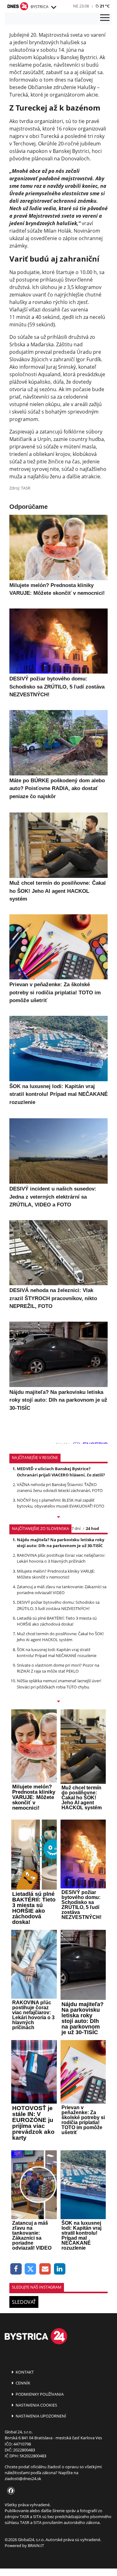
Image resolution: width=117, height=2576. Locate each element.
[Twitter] (31, 2269)
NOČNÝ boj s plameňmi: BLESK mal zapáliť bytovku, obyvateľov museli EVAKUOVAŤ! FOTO (61, 1503)
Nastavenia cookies (36, 2405)
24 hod (92, 1528)
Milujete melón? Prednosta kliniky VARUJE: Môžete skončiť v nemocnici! (56, 1574)
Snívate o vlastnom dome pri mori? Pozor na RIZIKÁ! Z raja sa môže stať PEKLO (58, 1668)
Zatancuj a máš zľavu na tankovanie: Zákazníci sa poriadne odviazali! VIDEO (62, 1590)
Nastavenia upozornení (40, 2416)
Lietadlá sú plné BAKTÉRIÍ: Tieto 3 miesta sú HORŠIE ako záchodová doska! (57, 1621)
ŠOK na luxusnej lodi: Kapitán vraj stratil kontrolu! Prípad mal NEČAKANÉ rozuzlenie (57, 1653)
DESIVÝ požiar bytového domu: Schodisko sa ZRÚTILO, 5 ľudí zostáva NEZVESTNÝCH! (58, 1605)
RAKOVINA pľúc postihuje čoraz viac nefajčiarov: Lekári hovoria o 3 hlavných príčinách (61, 1558)
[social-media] (10, 2491)
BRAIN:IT (36, 2545)
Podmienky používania (39, 2394)
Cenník (22, 2383)
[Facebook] (16, 2269)
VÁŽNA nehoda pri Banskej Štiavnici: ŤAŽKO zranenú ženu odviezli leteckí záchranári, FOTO (60, 1487)
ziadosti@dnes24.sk (23, 2479)
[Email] (45, 2269)
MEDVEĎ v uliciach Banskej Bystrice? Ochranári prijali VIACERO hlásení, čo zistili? (61, 1472)
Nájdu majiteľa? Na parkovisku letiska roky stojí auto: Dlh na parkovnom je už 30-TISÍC (61, 1543)
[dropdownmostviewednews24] (58, 1702)
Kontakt (24, 2372)
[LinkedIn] (60, 2269)
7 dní (76, 1528)
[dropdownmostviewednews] (58, 1518)
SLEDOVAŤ (24, 2302)
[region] (53, 7)
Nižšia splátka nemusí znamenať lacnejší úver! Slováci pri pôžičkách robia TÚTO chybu (59, 1684)
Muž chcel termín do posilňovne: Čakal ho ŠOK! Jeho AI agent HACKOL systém (60, 1637)
